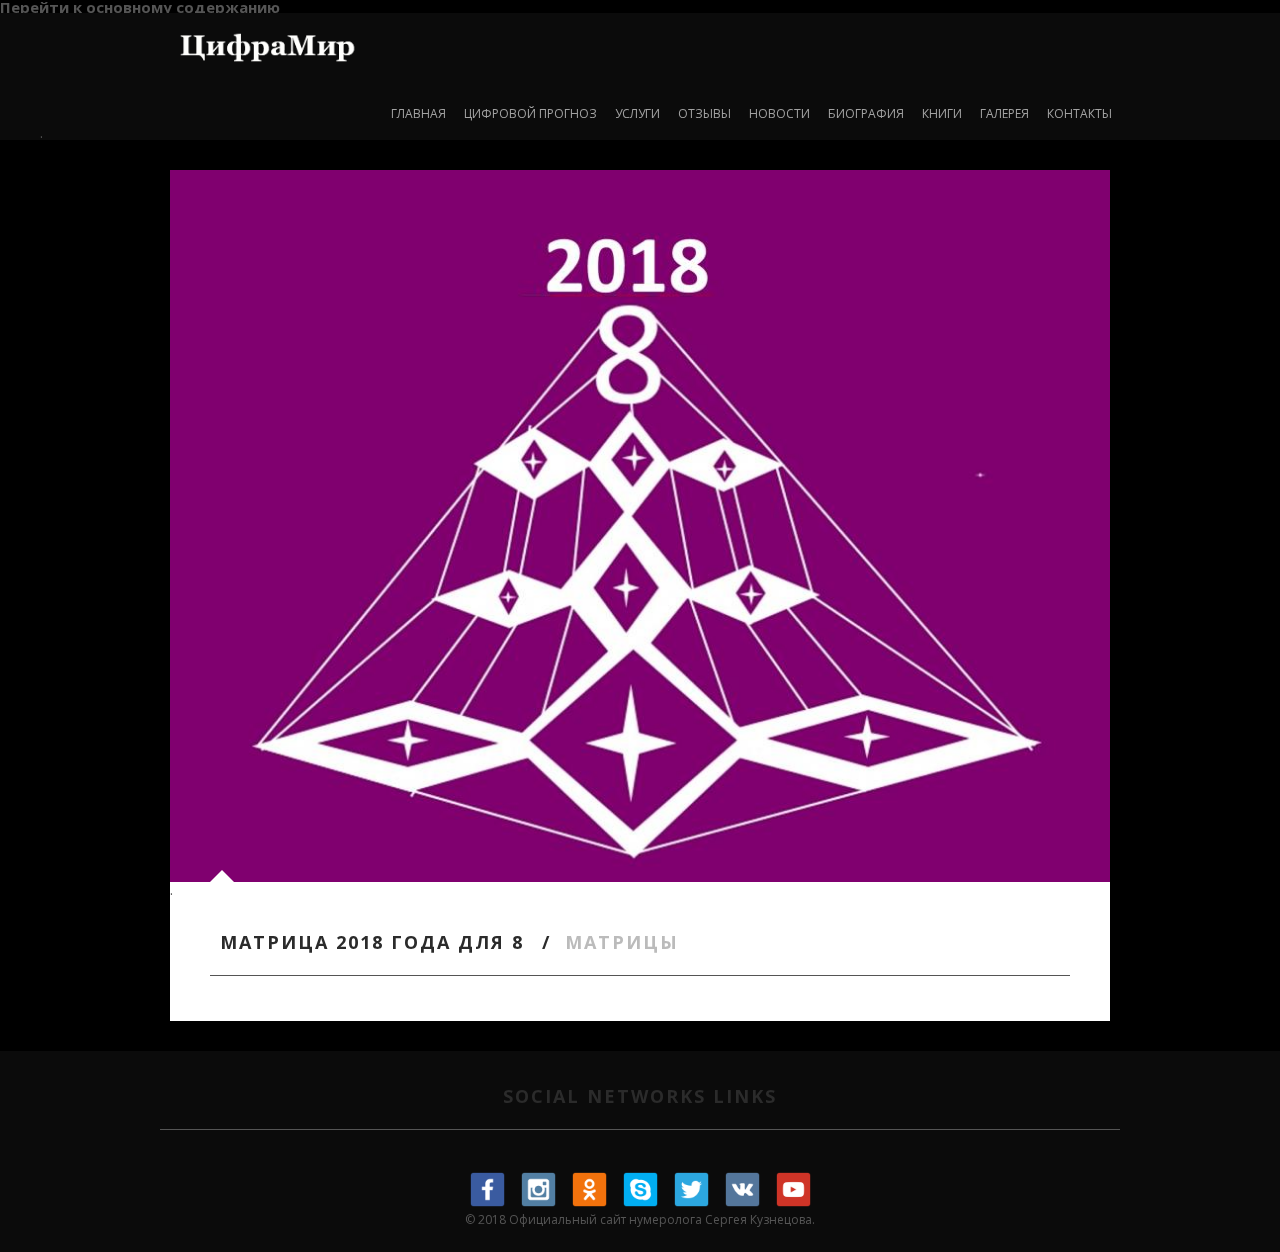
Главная (418, 113)
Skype (641, 1190)
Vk (743, 1190)
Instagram (539, 1190)
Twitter (692, 1190)
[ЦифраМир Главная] (267, 43)
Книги (942, 113)
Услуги (637, 113)
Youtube (794, 1190)
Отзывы (704, 113)
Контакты (1079, 113)
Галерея (1004, 113)
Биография (866, 113)
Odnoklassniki (590, 1190)
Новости (779, 113)
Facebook (488, 1190)
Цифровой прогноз (530, 113)
